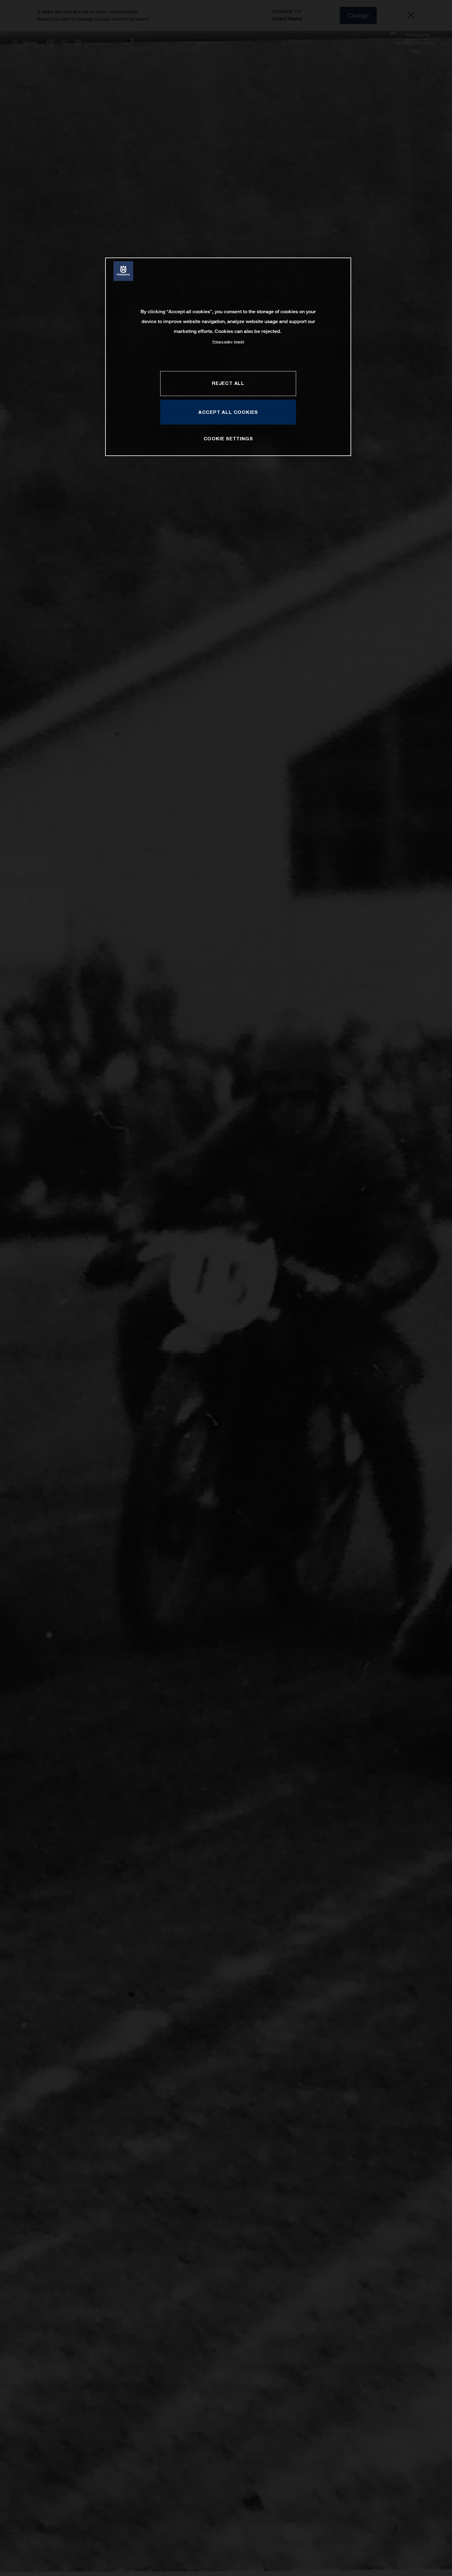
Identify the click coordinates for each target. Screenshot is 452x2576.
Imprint (239, 342)
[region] (228, 357)
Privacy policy (222, 342)
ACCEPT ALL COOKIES (228, 412)
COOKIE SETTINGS (228, 438)
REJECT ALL (228, 383)
